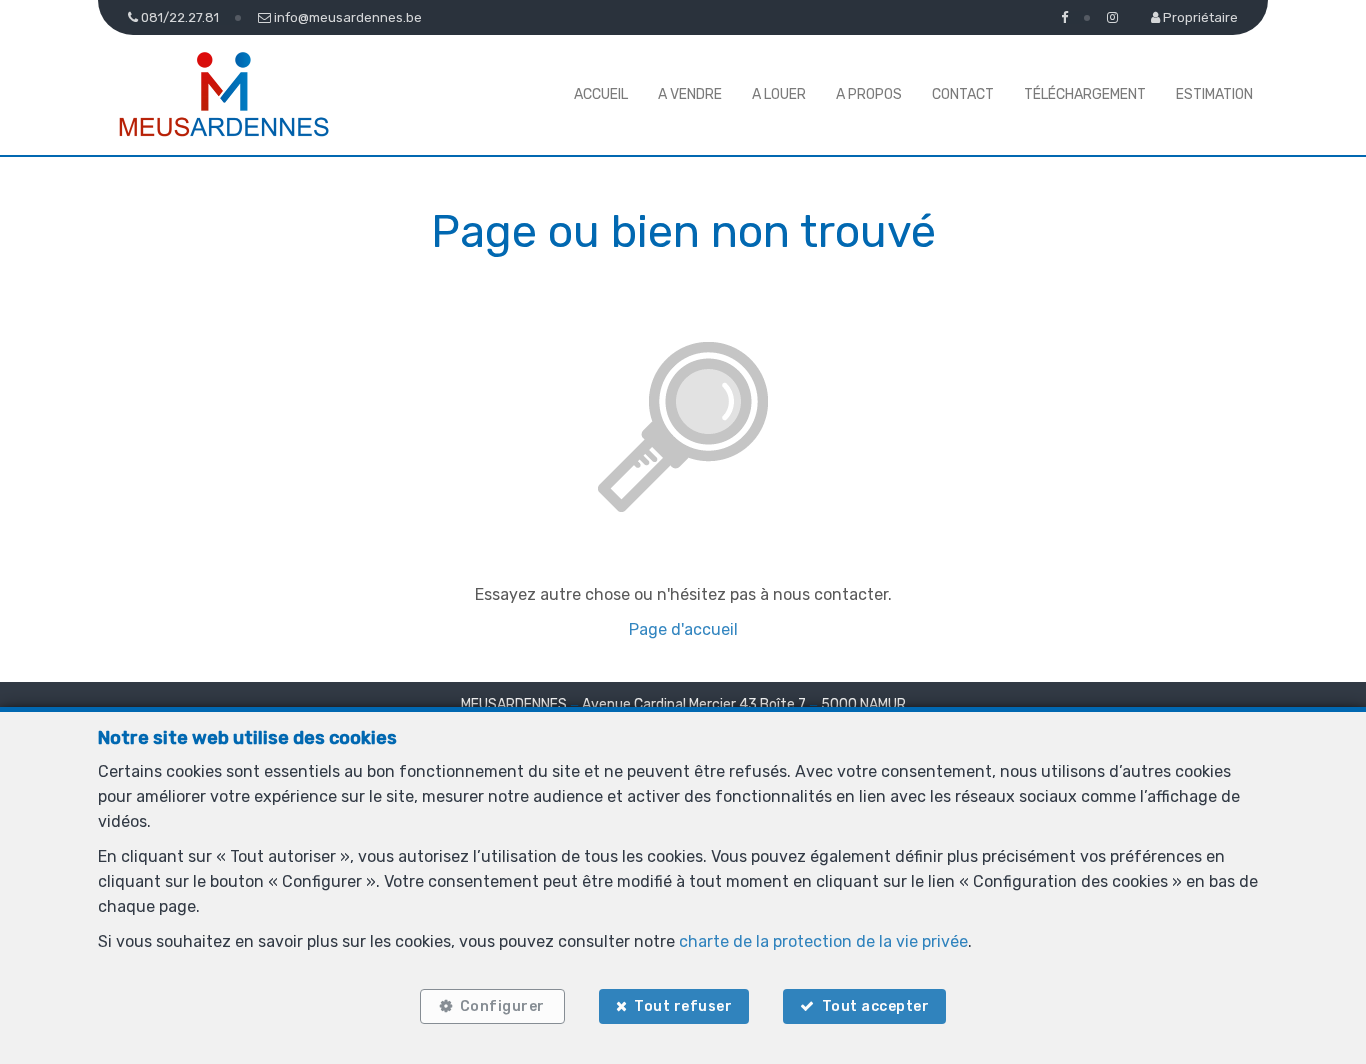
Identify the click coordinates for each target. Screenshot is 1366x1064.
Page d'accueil (683, 629)
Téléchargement (1085, 94)
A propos (869, 94)
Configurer (502, 1006)
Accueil (601, 94)
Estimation (1214, 94)
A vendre (690, 94)
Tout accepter (876, 1006)
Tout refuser (683, 1006)
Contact (963, 94)
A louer (779, 94)
